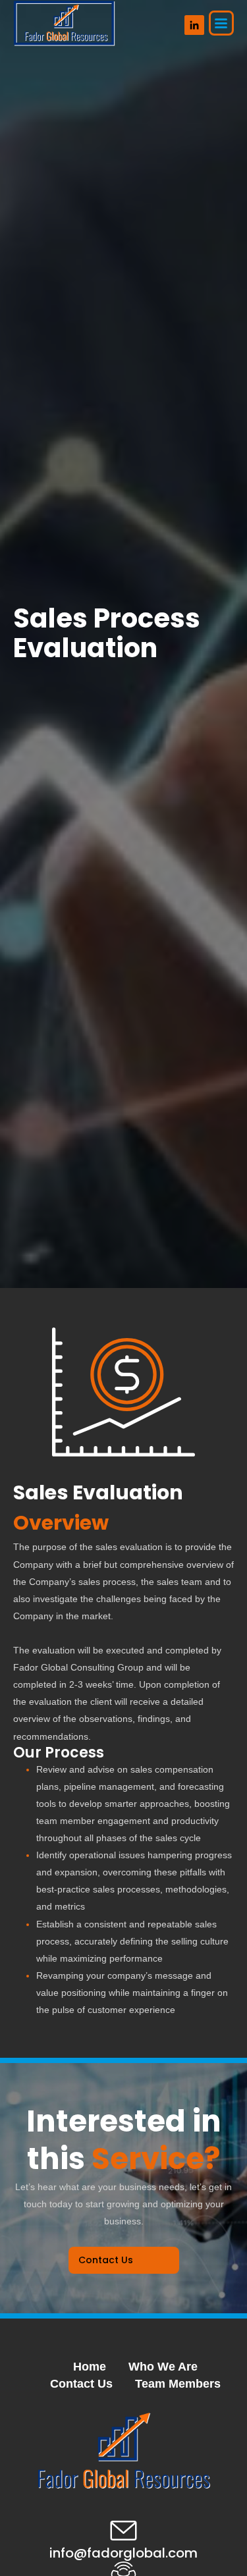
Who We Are (163, 2367)
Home (90, 2367)
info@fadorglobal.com (123, 2553)
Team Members (178, 2384)
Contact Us (81, 2384)
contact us (106, 2260)
